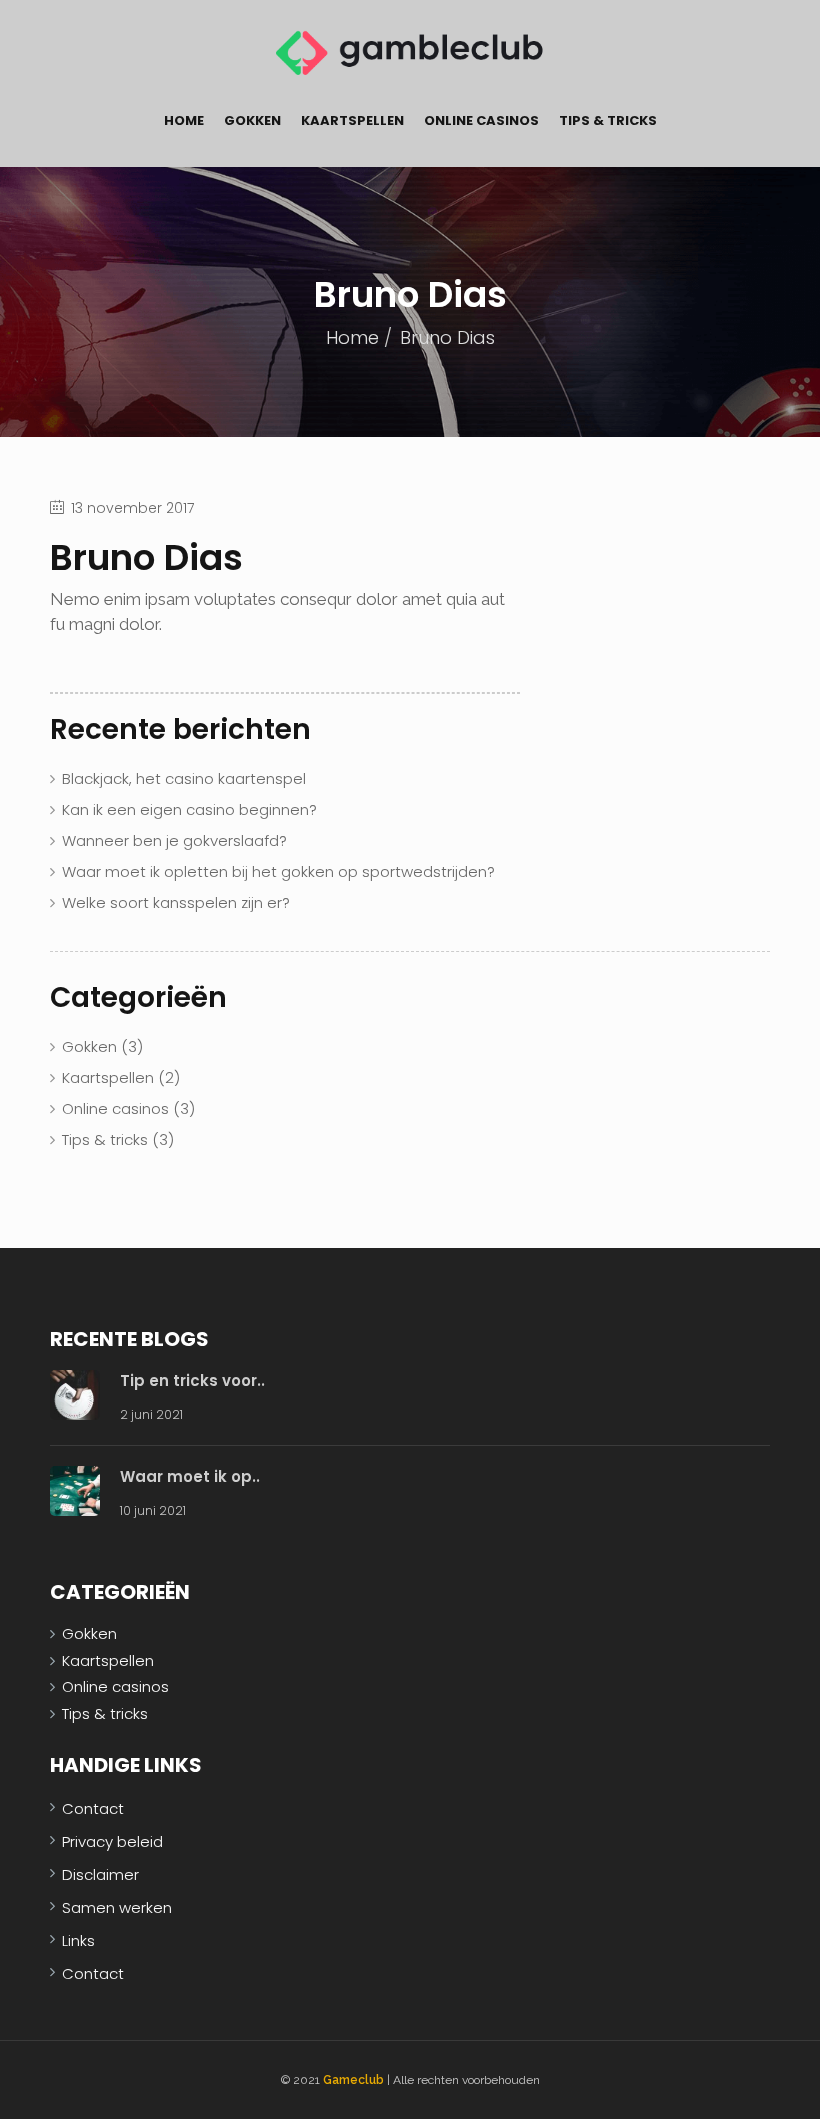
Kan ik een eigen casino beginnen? (189, 809)
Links (78, 1940)
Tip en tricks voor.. (192, 1380)
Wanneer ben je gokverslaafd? (174, 840)
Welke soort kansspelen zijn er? (176, 902)
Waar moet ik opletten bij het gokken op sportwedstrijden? (278, 871)
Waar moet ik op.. (190, 1476)
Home (184, 120)
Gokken (252, 120)
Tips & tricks (608, 120)
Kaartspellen (352, 120)
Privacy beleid (112, 1841)
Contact (93, 1808)
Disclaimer (100, 1874)
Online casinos (481, 120)
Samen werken (117, 1907)
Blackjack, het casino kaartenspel (184, 778)
